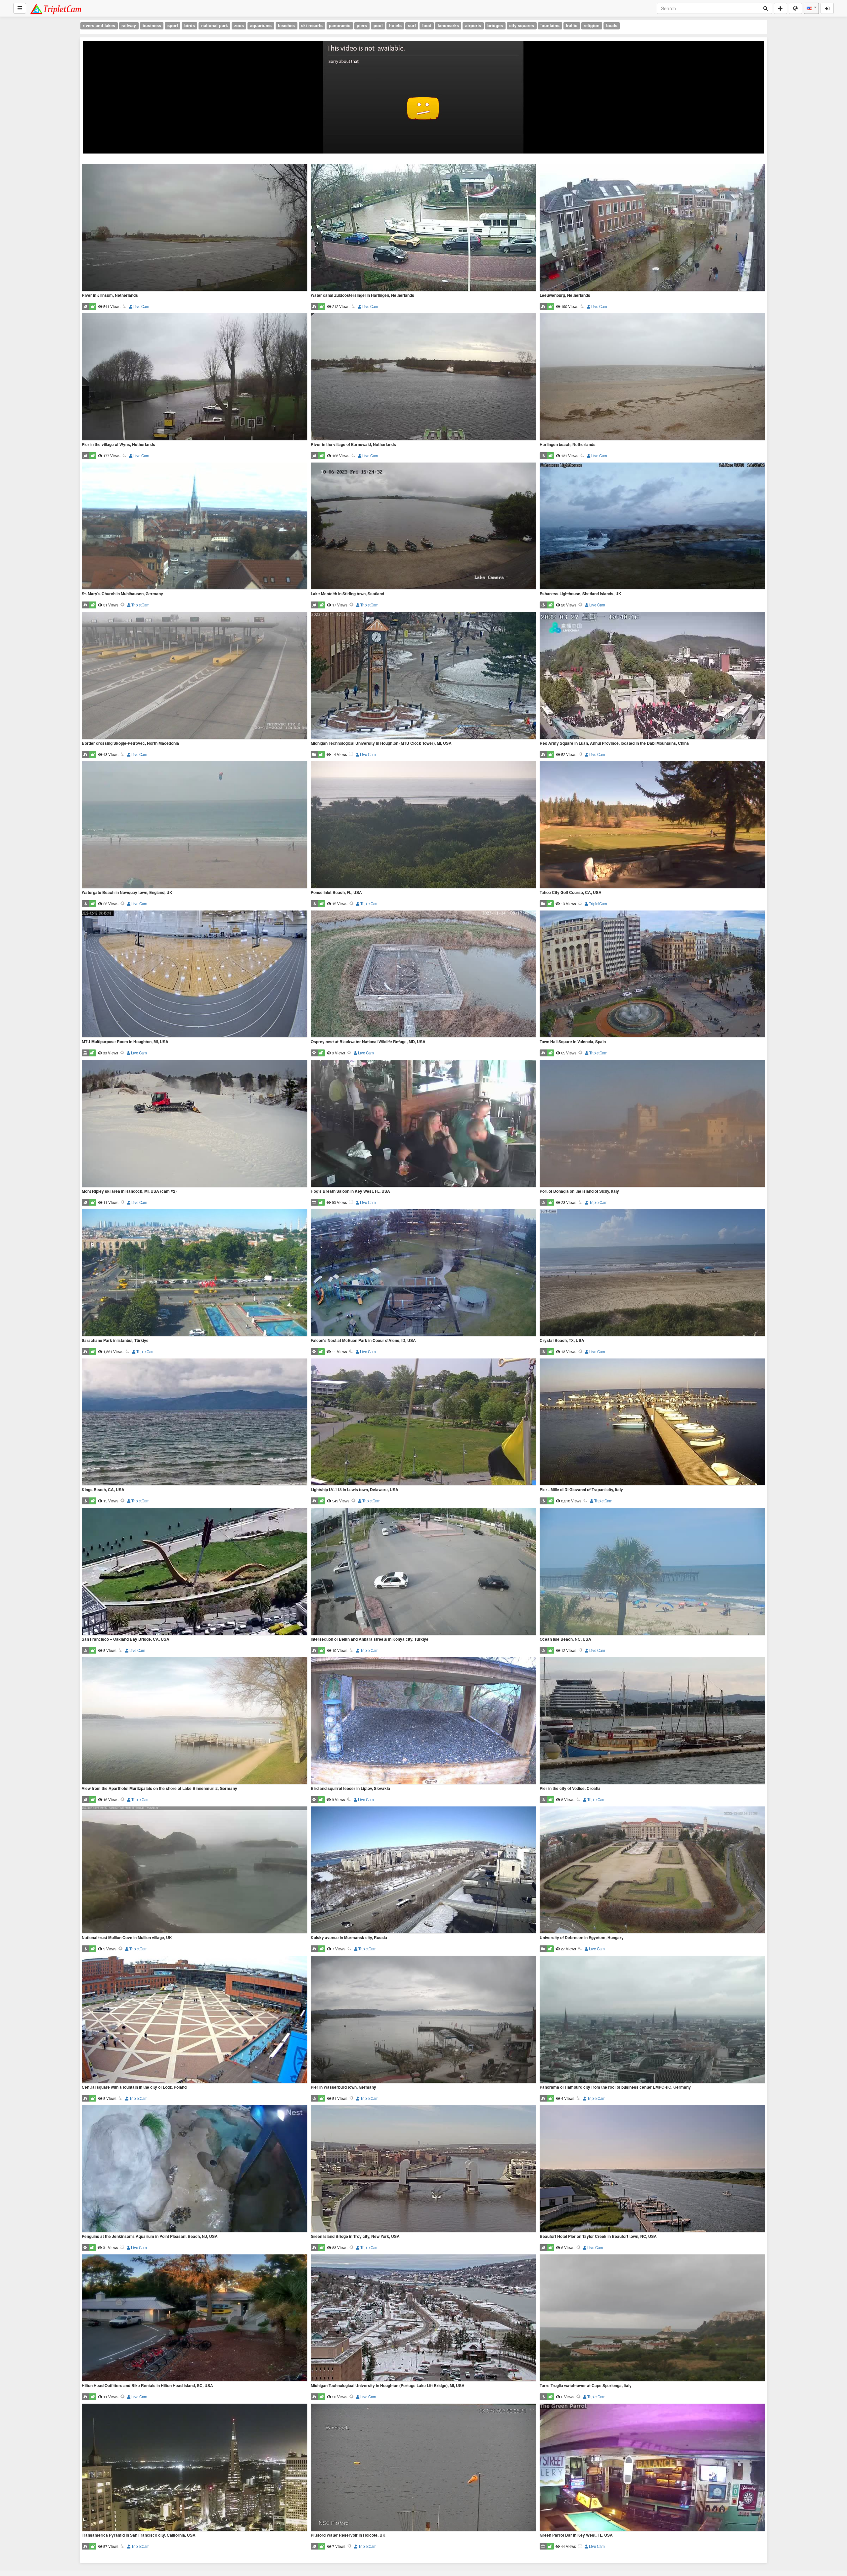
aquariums (261, 25)
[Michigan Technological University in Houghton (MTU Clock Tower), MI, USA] (423, 676)
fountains (550, 25)
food (427, 25)
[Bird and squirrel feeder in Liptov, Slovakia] (423, 1721)
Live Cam (141, 306)
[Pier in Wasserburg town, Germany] (423, 2020)
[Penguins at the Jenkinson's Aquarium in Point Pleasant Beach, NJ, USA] (195, 2169)
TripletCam (140, 605)
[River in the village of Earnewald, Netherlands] (423, 377)
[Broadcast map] (795, 8)
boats (612, 25)
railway (129, 25)
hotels (395, 25)
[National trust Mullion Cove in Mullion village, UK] (195, 1870)
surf (412, 25)
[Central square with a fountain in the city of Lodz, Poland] (195, 2020)
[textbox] (811, 8)
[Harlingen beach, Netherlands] (652, 377)
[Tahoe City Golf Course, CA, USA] (652, 825)
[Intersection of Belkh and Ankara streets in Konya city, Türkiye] (423, 1572)
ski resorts (312, 25)
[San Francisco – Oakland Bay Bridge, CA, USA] (195, 1572)
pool (378, 25)
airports (473, 25)
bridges (495, 25)
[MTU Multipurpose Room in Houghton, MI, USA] (195, 975)
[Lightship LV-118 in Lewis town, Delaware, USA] (423, 1422)
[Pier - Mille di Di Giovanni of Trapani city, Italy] (652, 1422)
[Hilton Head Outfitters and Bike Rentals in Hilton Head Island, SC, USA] (195, 2318)
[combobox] (811, 8)
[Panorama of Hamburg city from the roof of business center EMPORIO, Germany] (652, 2020)
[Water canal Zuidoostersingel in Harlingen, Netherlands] (423, 228)
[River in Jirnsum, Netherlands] (195, 228)
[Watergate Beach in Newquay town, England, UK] (195, 825)
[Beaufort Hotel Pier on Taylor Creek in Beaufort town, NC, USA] (652, 2169)
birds (190, 25)
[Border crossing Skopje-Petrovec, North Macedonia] (195, 676)
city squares (522, 25)
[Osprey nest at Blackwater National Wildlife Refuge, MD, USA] (423, 975)
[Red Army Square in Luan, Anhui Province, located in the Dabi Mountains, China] (652, 676)
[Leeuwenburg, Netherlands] (652, 228)
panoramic (340, 25)
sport (173, 25)
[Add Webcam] (780, 8)
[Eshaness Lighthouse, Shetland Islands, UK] (652, 527)
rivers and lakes (99, 25)
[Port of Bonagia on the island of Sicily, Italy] (652, 1124)
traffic (572, 25)
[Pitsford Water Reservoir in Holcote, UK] (423, 2468)
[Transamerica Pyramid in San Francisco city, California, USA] (195, 2468)
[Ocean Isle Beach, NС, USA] (652, 1572)
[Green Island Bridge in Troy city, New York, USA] (423, 2169)
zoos (239, 25)
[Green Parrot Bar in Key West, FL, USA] (652, 2468)
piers (362, 25)
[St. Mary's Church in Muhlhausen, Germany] (195, 527)
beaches (286, 25)
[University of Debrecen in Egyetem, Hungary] (652, 1870)
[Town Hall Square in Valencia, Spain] (652, 975)
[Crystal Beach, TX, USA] (652, 1273)
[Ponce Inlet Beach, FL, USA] (423, 825)
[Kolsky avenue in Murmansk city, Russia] (423, 1870)
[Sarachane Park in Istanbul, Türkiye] (195, 1273)
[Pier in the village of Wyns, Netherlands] (195, 377)
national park (215, 25)
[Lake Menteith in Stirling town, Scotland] (423, 527)
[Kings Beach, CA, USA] (195, 1422)
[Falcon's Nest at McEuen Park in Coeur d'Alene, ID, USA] (423, 1273)
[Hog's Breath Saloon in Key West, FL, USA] (423, 1124)
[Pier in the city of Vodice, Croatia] (652, 1721)
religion (592, 25)
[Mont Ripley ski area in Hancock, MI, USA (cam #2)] (195, 1124)
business (152, 25)
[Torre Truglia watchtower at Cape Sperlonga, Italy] (652, 2318)
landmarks (448, 25)
